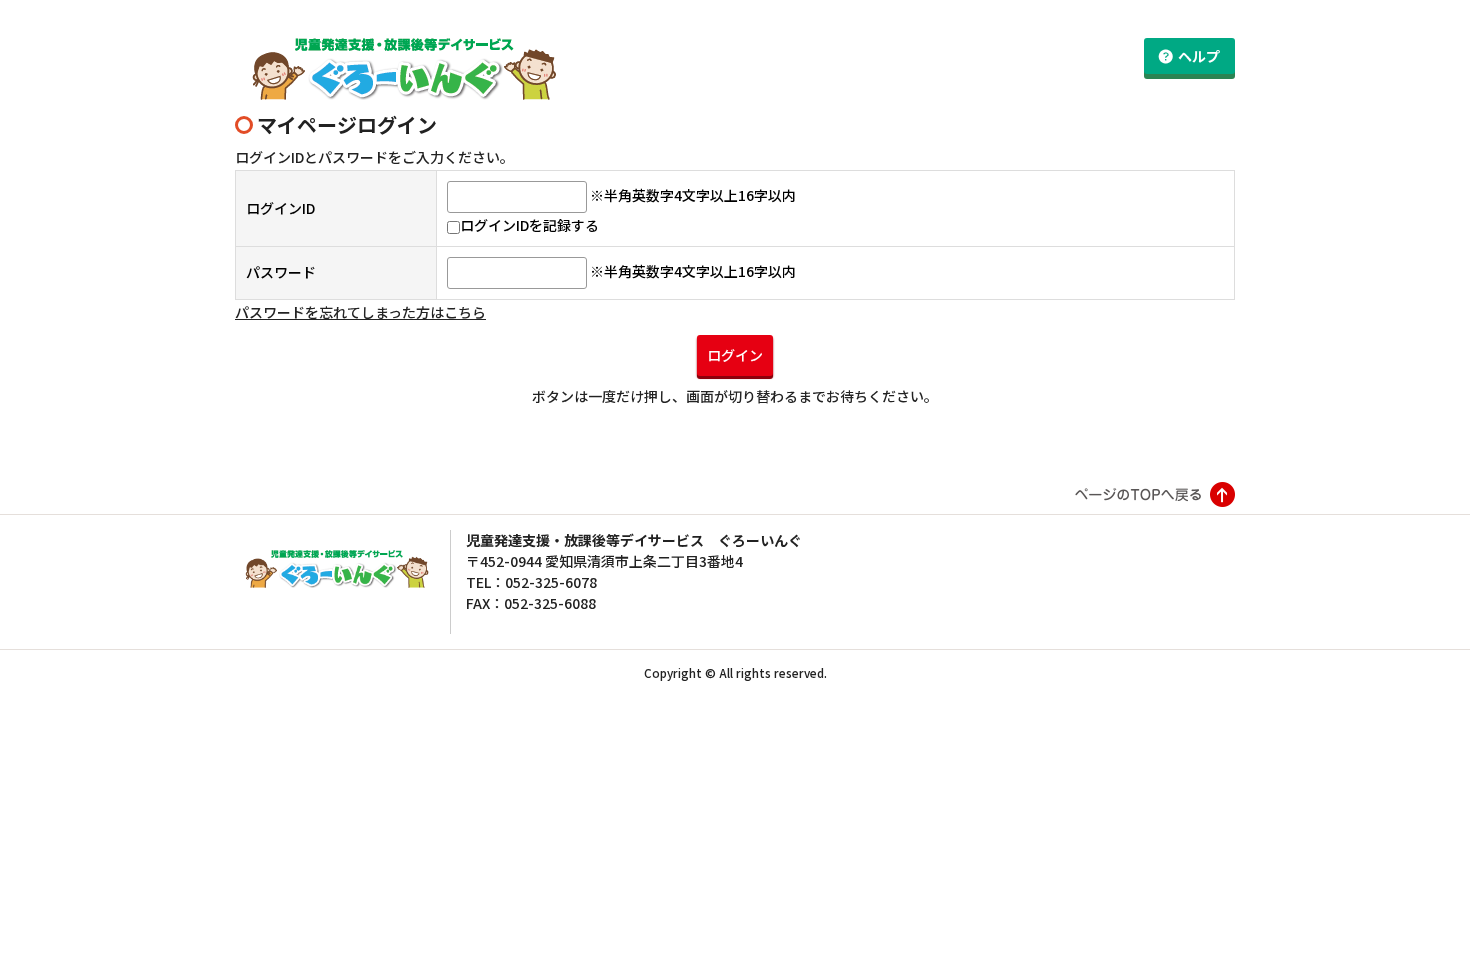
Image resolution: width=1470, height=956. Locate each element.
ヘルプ (1199, 56)
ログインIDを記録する (529, 225)
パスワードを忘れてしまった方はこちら (360, 312)
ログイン (735, 355)
